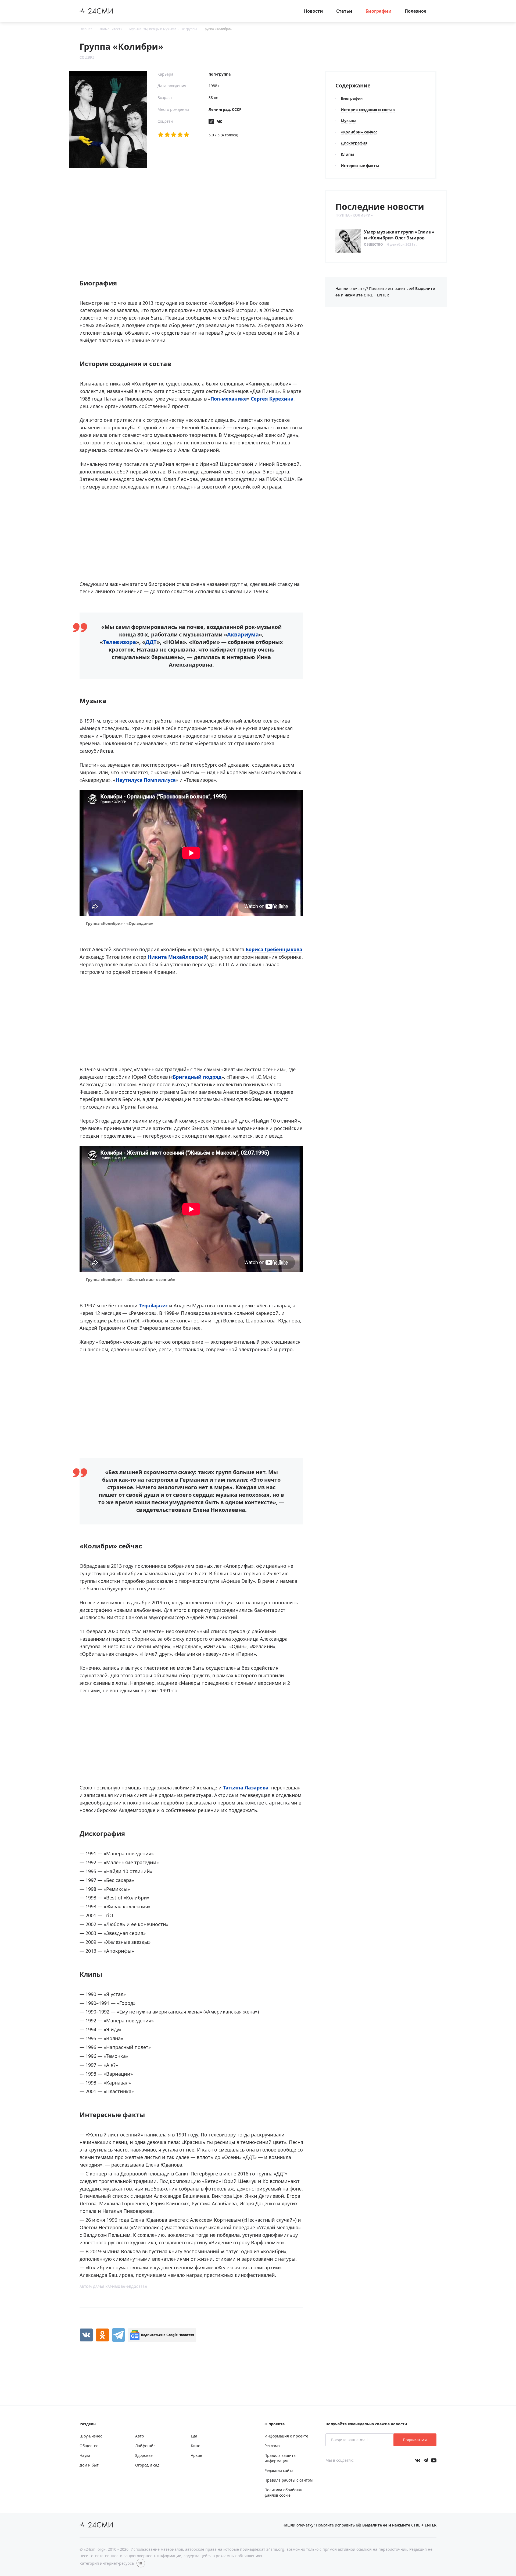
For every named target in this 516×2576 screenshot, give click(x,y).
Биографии (379, 11)
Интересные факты (360, 166)
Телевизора (119, 642)
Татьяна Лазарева (246, 1788)
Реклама (272, 2446)
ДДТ (151, 642)
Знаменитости (111, 29)
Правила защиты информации (280, 2458)
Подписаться (415, 2440)
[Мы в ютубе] (434, 2460)
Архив (196, 2455)
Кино (196, 2446)
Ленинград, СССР (225, 109)
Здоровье (144, 2455)
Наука (85, 2455)
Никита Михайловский (177, 957)
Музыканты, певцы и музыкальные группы (163, 29)
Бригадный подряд (197, 1077)
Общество (373, 244)
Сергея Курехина (272, 399)
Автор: (113, 2287)
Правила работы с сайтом (289, 2480)
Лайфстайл (145, 2446)
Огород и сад (147, 2465)
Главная (86, 29)
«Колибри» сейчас (359, 132)
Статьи (344, 11)
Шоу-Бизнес (91, 2436)
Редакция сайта (279, 2470)
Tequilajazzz (153, 1305)
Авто (139, 2436)
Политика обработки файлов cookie (284, 2492)
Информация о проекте (286, 2436)
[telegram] (119, 2335)
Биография (352, 98)
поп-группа (220, 74)
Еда (194, 2436)
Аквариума (243, 634)
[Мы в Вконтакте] (418, 2460)
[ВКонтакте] (86, 2335)
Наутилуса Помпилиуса (146, 780)
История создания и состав (368, 110)
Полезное (415, 11)
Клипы (347, 154)
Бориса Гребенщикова (274, 949)
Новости (313, 11)
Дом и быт (89, 2465)
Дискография (354, 143)
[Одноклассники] (102, 2335)
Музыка (349, 121)
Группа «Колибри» (218, 29)
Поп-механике (229, 399)
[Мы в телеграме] (426, 2460)
